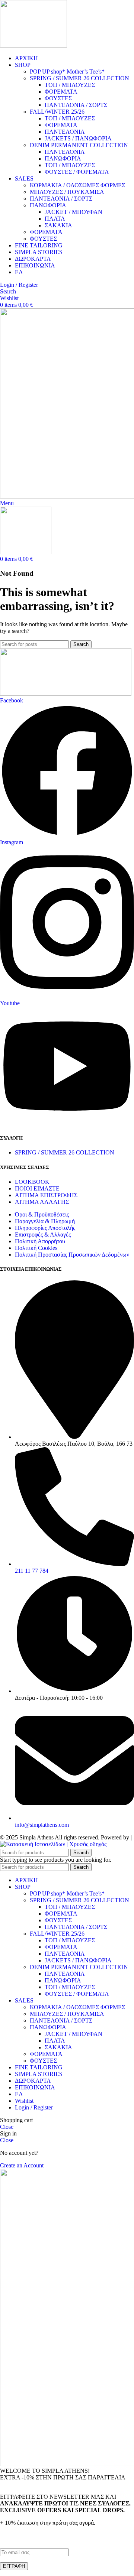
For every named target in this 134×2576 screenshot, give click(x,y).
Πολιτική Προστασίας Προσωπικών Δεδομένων (72, 1255)
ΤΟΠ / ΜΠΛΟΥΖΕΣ (70, 85)
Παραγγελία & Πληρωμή (45, 1221)
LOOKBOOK (32, 1182)
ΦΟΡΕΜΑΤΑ (61, 92)
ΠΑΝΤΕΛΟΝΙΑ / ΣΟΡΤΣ (76, 105)
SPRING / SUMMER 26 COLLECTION (79, 78)
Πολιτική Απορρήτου (40, 1241)
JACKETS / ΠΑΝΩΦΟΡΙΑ (78, 138)
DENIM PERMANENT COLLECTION (79, 145)
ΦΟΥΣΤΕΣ (58, 98)
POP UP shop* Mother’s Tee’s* (67, 72)
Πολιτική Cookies (36, 1248)
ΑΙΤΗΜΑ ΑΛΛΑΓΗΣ (42, 1202)
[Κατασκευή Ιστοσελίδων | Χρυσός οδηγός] (53, 1844)
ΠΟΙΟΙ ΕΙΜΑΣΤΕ (37, 1188)
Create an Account (22, 2165)
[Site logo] (33, 46)
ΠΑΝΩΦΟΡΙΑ (63, 158)
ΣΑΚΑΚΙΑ (58, 225)
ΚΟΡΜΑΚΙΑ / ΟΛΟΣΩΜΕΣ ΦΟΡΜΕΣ (77, 185)
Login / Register (34, 2107)
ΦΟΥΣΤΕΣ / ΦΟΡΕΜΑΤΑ (77, 172)
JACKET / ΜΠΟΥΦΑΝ (74, 212)
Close (7, 2127)
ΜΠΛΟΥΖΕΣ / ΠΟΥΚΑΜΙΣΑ (67, 192)
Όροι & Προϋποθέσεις (42, 1214)
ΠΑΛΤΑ (55, 219)
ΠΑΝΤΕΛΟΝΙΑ (65, 132)
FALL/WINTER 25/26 (57, 112)
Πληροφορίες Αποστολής (45, 1228)
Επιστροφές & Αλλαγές (43, 1235)
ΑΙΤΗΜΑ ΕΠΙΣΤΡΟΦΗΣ (46, 1195)
